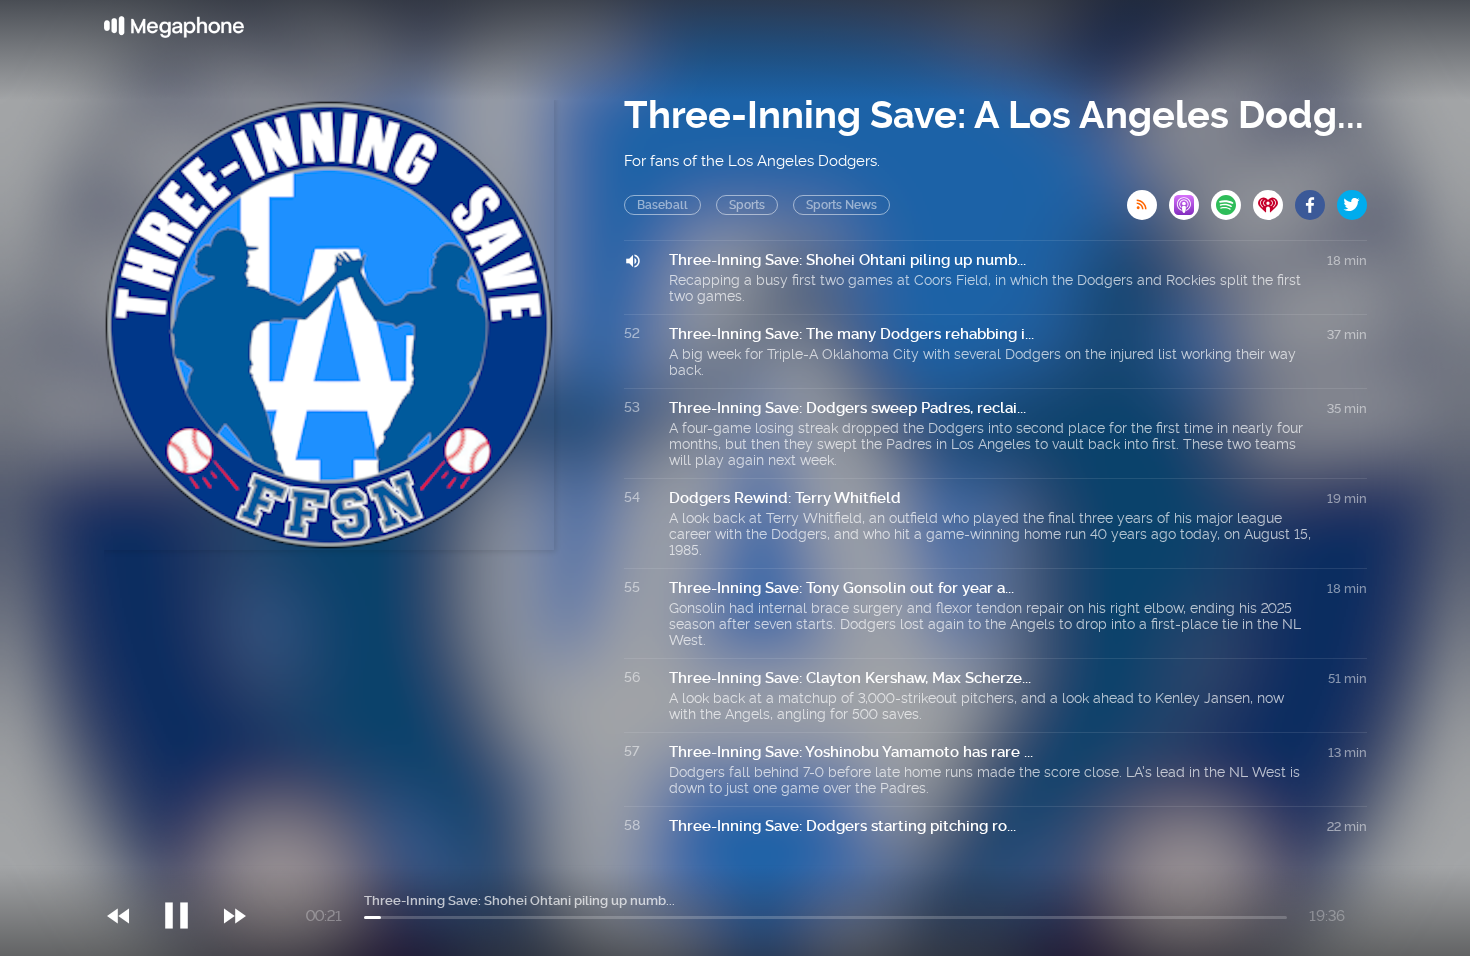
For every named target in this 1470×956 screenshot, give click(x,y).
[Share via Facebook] (1316, 199)
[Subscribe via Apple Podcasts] (1190, 199)
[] (186, 875)
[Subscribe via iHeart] (1274, 199)
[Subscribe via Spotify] (1232, 199)
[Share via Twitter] (1352, 199)
